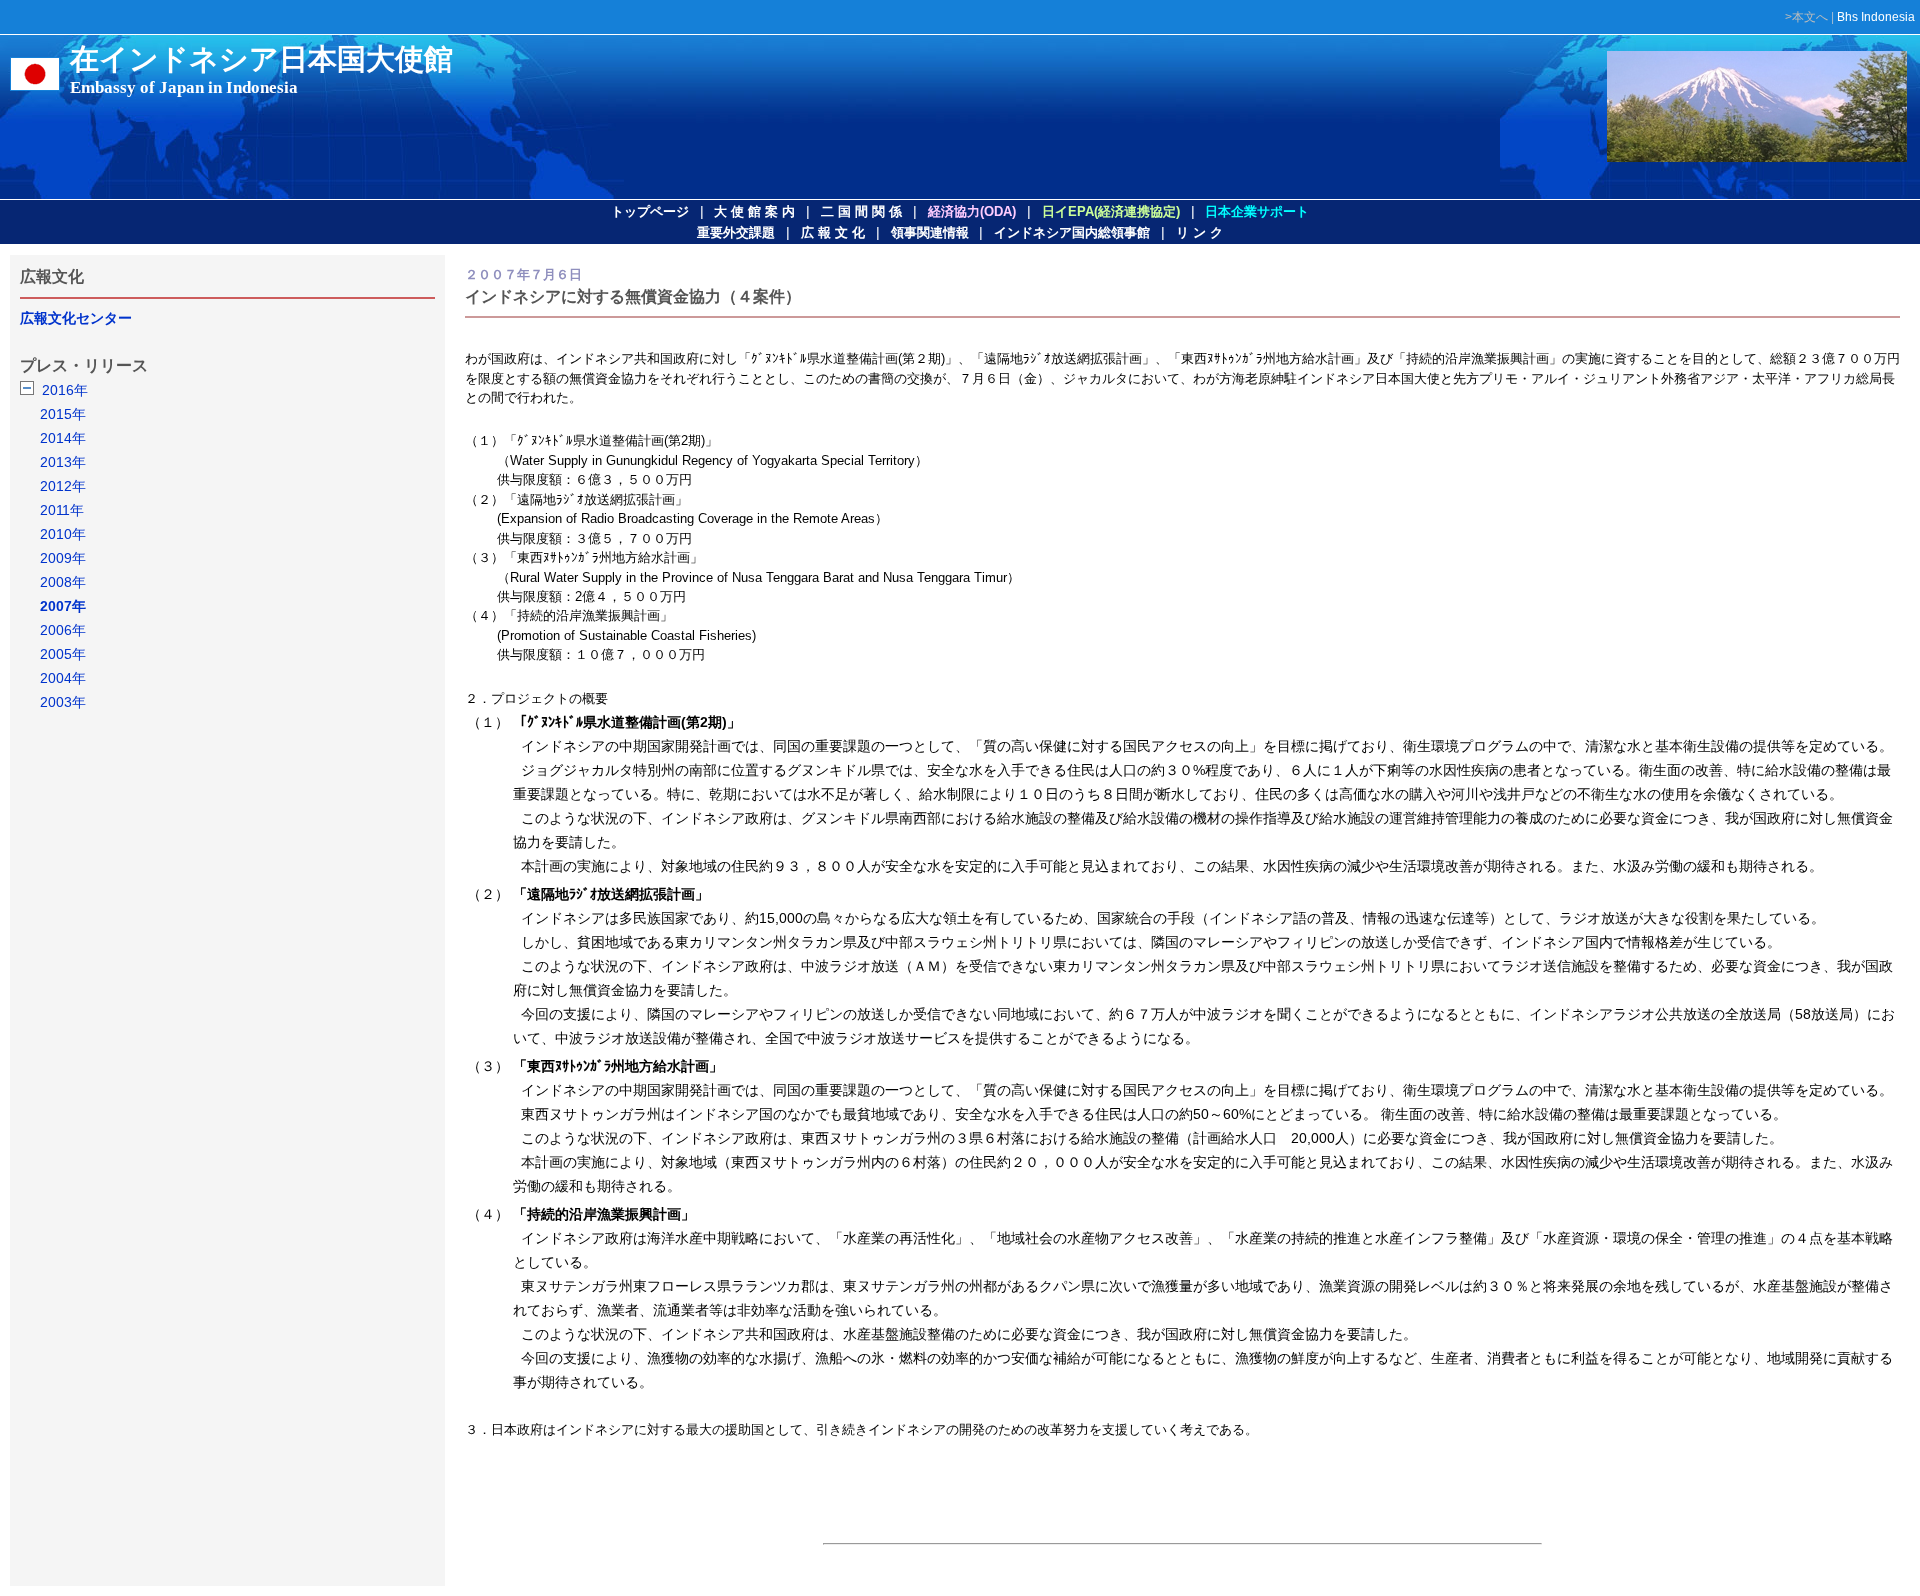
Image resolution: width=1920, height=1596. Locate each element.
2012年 (63, 486)
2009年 (63, 558)
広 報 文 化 (833, 232)
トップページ (650, 211)
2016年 (65, 390)
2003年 (63, 702)
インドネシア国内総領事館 (1072, 232)
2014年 (63, 438)
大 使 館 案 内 (754, 211)
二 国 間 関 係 (861, 211)
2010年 (63, 534)
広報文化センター (76, 318)
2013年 (63, 462)
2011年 (62, 510)
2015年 (63, 414)
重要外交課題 (736, 232)
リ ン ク (1199, 232)
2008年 (63, 582)
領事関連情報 (930, 232)
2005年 (63, 654)
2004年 (63, 678)
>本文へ (1806, 17)
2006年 (63, 630)
